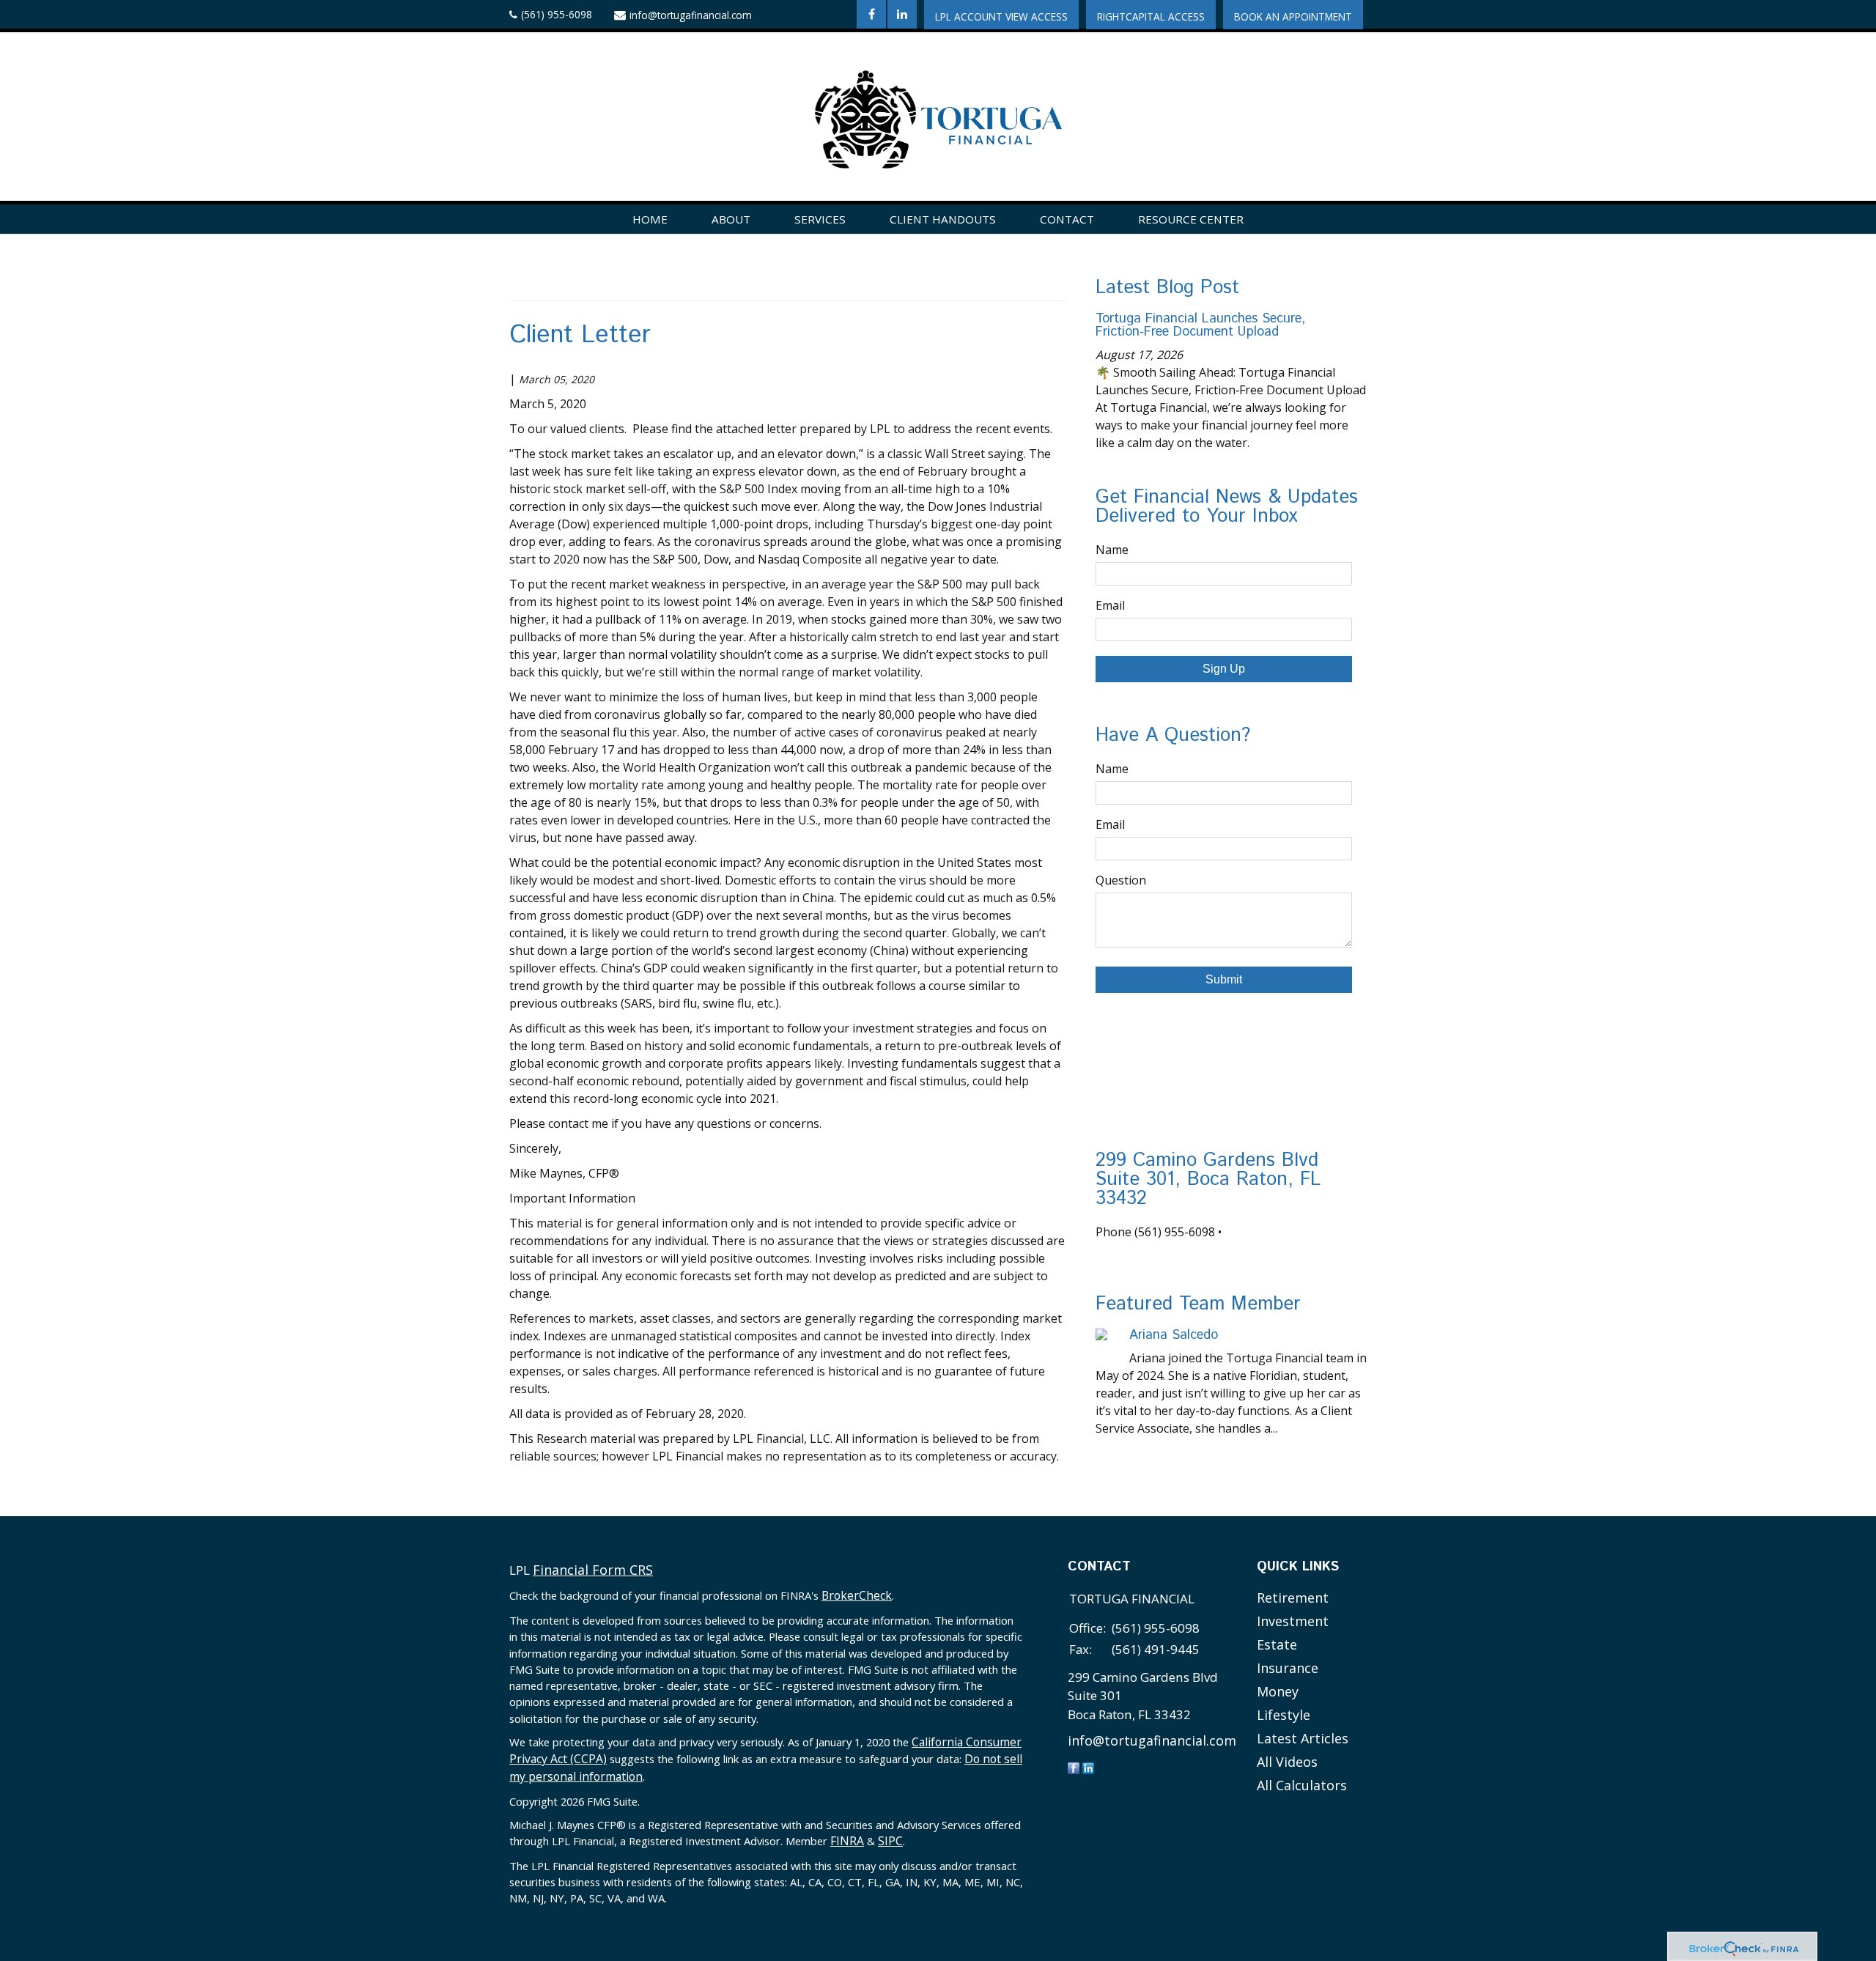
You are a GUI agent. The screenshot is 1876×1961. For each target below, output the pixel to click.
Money (1278, 1691)
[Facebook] (1074, 1767)
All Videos (1287, 1762)
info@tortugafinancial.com (691, 15)
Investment (1293, 1621)
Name (1112, 550)
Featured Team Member (1198, 1304)
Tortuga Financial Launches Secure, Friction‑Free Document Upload (1200, 325)
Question (1121, 880)
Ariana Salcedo (1174, 1335)
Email (1110, 605)
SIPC (890, 1841)
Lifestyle (1284, 1715)
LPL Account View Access (1001, 16)
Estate (1277, 1644)
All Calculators (1302, 1785)
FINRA (847, 1841)
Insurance (1288, 1668)
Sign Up (1224, 669)
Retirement (1293, 1598)
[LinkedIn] (1088, 1767)
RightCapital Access (1151, 16)
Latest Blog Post (1167, 288)
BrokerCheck (857, 1595)
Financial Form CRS (593, 1570)
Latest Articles (1303, 1738)
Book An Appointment (1293, 16)
